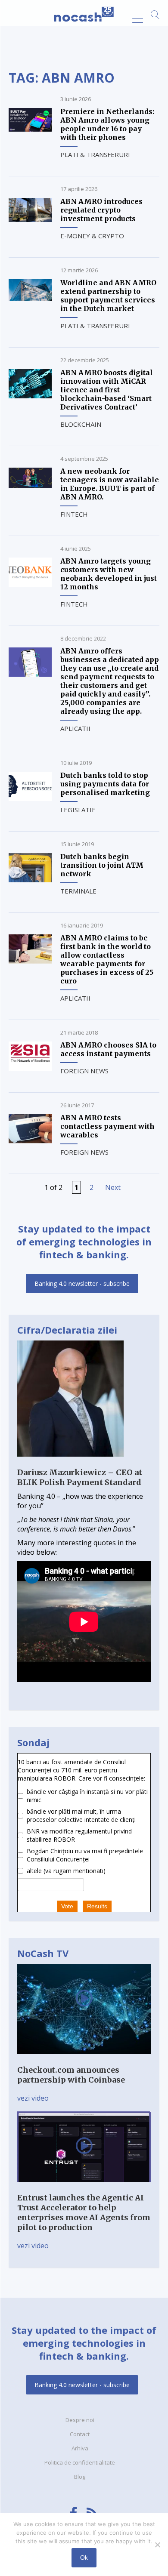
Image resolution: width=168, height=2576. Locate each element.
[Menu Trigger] (138, 18)
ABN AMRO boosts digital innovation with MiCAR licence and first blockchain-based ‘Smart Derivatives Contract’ (107, 390)
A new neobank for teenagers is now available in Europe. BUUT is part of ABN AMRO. (110, 484)
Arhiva (80, 2448)
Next (113, 1187)
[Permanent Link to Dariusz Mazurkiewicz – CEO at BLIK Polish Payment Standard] (70, 1463)
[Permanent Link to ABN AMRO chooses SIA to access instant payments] (30, 1068)
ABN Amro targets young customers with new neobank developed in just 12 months (109, 574)
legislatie (78, 810)
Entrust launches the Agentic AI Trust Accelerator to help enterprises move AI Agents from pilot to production (84, 2212)
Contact (80, 2434)
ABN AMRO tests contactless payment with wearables (107, 1126)
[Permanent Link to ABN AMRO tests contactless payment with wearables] (30, 1141)
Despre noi (80, 2420)
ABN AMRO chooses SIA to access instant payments (108, 1049)
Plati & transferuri (95, 154)
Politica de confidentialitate (80, 2462)
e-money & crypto (92, 236)
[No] (157, 2545)
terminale (78, 891)
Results (97, 1906)
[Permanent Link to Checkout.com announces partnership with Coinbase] (84, 2060)
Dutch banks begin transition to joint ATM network (102, 865)
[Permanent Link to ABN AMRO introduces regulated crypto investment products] (30, 219)
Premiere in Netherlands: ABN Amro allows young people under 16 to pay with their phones (107, 124)
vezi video (33, 2098)
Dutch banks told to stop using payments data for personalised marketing (105, 784)
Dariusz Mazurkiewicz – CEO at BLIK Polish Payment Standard (80, 1477)
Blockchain (81, 424)
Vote (67, 1906)
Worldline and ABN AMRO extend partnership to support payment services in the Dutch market (108, 296)
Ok (84, 2558)
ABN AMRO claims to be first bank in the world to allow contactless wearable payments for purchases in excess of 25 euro (107, 959)
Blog (80, 2477)
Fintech (74, 514)
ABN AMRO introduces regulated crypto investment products (101, 210)
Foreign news (84, 1071)
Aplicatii (75, 728)
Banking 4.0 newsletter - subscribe (82, 1283)
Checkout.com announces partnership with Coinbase (71, 2075)
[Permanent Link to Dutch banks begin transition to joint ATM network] (30, 880)
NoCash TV (43, 1953)
